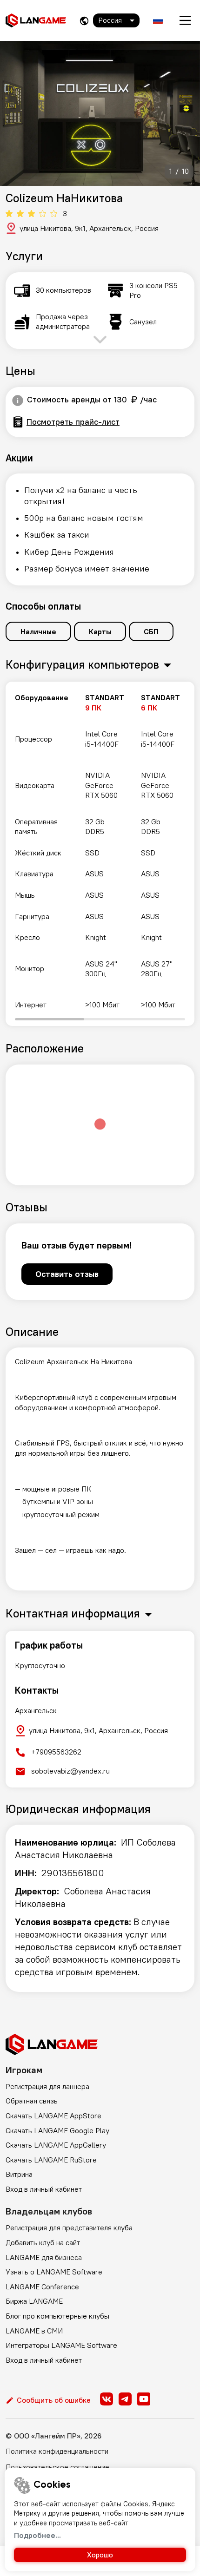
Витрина (19, 2174)
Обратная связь (32, 2101)
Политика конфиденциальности (57, 2451)
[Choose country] (84, 21)
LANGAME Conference (42, 2287)
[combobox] (116, 20)
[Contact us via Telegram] (125, 2399)
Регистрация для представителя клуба (69, 2228)
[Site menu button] (185, 20)
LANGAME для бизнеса (44, 2257)
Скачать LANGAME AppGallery (56, 2145)
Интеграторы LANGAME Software (61, 2345)
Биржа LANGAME (34, 2301)
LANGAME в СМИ (34, 2331)
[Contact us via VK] (107, 2399)
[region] (100, 854)
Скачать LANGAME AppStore (53, 2116)
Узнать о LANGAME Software (54, 2272)
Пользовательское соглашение (57, 2467)
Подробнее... (37, 2535)
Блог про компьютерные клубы (57, 2316)
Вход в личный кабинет (44, 2189)
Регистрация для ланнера (47, 2086)
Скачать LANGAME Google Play (57, 2130)
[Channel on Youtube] (144, 2399)
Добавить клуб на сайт (43, 2242)
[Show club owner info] (18, 401)
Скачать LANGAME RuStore (51, 2160)
